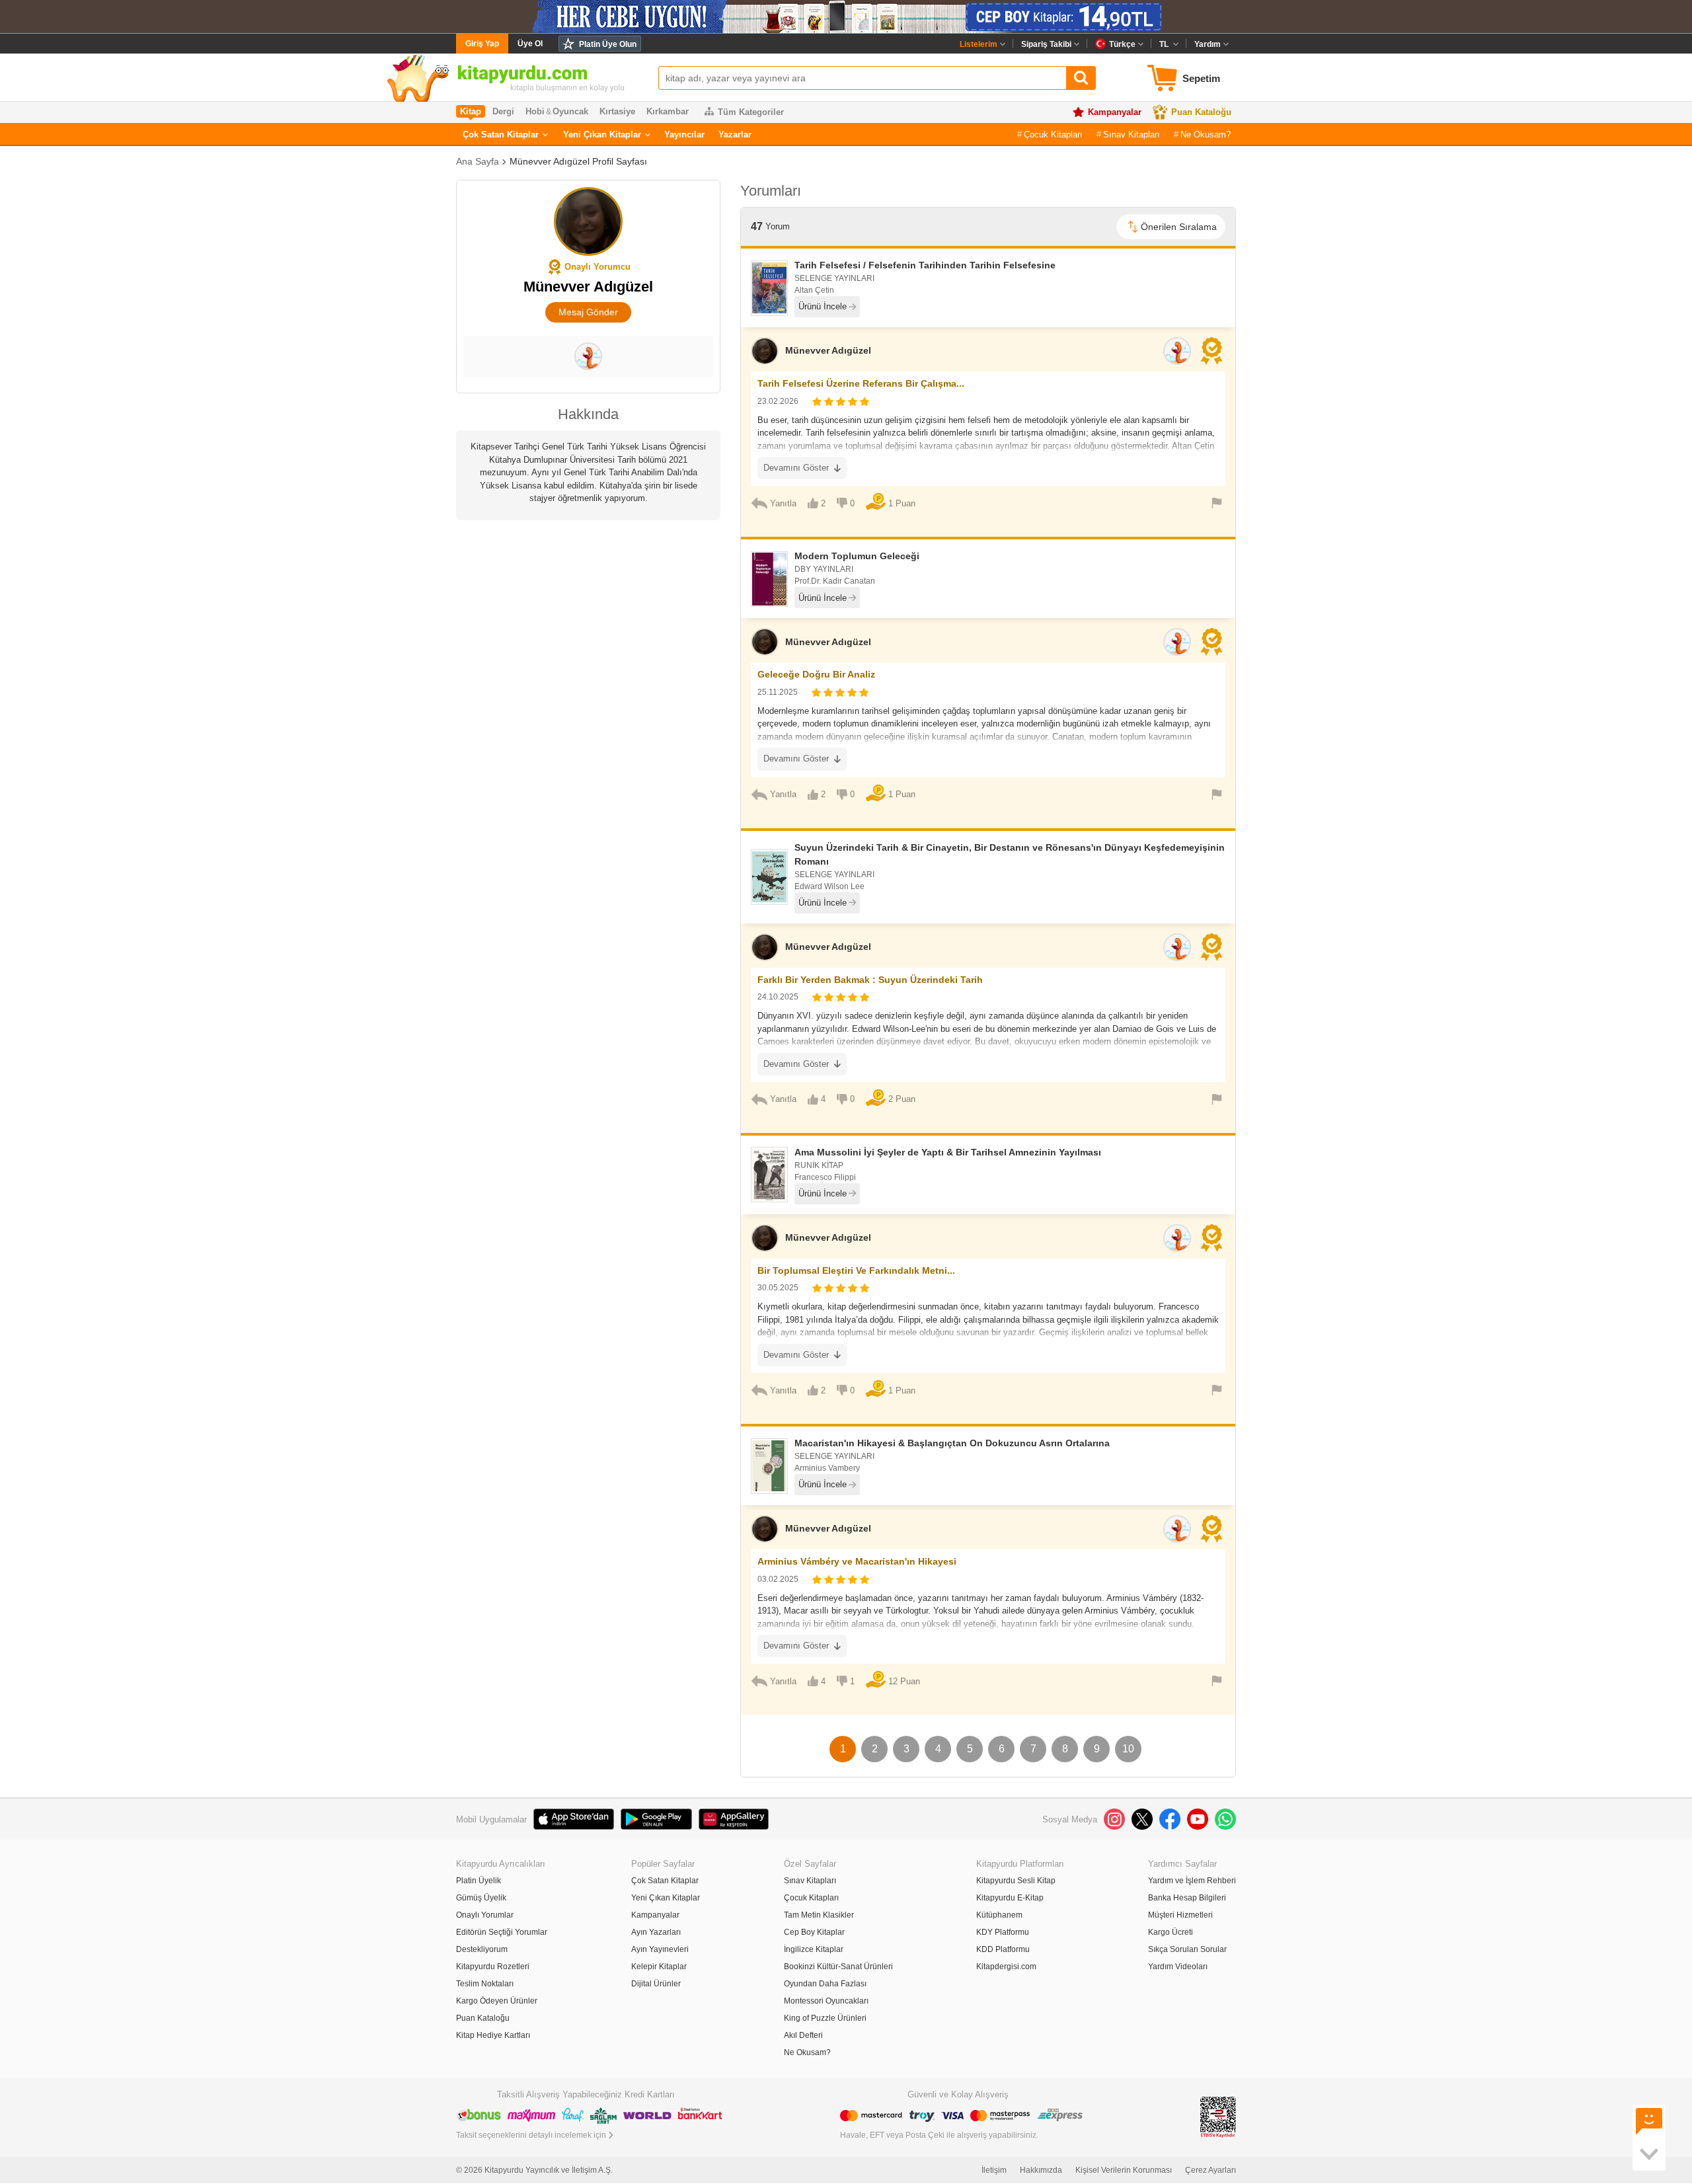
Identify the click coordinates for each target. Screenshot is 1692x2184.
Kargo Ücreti (1171, 1932)
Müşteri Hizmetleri (1180, 1915)
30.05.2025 (778, 1288)
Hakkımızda (1041, 2170)
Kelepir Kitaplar (659, 1967)
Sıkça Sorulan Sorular (1187, 1949)
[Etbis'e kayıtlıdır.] (1218, 2116)
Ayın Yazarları (656, 1932)
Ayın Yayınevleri (660, 1949)
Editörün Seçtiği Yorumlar (502, 1932)
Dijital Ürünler (656, 1984)
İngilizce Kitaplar (814, 1949)
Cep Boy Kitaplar (814, 1932)
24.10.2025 (778, 997)
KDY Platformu (1003, 1932)
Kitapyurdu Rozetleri (493, 1967)
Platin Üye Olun (608, 44)
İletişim (994, 2170)
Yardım (1208, 44)
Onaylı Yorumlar (485, 1915)
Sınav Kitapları (1132, 135)
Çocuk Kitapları (1053, 135)
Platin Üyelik (479, 1881)
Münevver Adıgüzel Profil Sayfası (578, 161)
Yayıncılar (684, 135)
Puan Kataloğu (1201, 112)
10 (1128, 1749)
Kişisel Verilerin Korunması (1124, 2170)
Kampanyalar (1115, 112)
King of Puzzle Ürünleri (825, 2018)
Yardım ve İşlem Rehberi (1192, 1881)
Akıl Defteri (803, 2035)
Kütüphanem (999, 1915)
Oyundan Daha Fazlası (825, 1984)
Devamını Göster (796, 468)
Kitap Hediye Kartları (493, 2035)
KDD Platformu (1003, 1949)
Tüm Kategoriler (751, 112)
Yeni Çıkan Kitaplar (602, 135)
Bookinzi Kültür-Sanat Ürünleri (838, 1967)
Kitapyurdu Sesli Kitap (1016, 1881)
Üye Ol (530, 44)
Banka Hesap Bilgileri (1187, 1898)
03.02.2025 (778, 1579)
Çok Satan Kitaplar (501, 135)
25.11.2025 (778, 692)
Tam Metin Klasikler (819, 1915)
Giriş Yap (482, 44)
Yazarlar (735, 135)
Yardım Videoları (1178, 1967)
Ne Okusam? (1206, 135)
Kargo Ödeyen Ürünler (497, 2001)
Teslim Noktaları (485, 1984)
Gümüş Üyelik (481, 1898)
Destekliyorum (482, 1949)
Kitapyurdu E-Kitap (1010, 1898)
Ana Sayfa (478, 161)
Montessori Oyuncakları (826, 2001)
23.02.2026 (778, 401)
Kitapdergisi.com (1006, 1967)
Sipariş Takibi (1046, 44)
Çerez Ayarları (1211, 2170)
